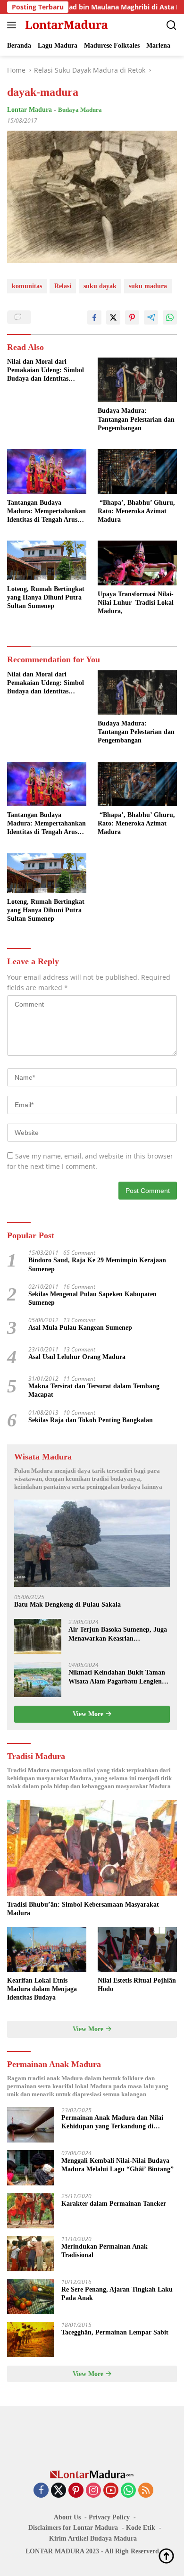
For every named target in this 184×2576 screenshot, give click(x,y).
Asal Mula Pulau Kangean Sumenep (80, 1328)
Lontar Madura (29, 110)
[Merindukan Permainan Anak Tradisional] (31, 2254)
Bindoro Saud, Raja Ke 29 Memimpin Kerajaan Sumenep (97, 1264)
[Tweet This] (113, 317)
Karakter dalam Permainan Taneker (114, 2204)
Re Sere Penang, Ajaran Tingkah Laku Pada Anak (117, 2294)
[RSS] (146, 2491)
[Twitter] (59, 2491)
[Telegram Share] (151, 317)
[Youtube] (111, 2491)
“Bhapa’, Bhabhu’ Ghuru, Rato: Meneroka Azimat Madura (136, 511)
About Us (67, 2517)
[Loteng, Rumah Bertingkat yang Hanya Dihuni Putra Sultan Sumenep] (47, 560)
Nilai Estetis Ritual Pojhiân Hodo (137, 1985)
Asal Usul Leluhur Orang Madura (77, 1357)
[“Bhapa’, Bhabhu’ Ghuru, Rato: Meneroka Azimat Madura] (137, 471)
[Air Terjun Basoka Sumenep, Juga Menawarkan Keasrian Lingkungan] (38, 1637)
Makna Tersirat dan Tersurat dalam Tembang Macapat (94, 1390)
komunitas (27, 286)
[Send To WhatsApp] (170, 317)
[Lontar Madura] (65, 25)
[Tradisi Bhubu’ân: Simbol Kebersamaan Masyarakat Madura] (92, 1848)
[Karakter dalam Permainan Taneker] (31, 2211)
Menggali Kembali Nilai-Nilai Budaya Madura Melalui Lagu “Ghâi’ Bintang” (117, 2165)
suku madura (148, 286)
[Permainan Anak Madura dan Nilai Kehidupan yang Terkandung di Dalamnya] (31, 2125)
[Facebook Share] (94, 317)
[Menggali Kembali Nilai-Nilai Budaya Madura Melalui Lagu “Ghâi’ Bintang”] (31, 2168)
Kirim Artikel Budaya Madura (93, 2538)
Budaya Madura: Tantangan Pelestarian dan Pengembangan (136, 419)
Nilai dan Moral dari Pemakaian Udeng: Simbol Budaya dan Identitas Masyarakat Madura (46, 371)
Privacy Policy (109, 2517)
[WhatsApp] (128, 2491)
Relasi (63, 286)
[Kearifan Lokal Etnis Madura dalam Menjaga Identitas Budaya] (47, 1949)
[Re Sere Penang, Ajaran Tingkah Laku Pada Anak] (31, 2297)
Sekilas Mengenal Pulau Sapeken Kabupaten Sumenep (92, 1298)
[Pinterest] (76, 2491)
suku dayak (100, 286)
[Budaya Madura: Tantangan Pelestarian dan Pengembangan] (137, 380)
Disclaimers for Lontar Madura (73, 2528)
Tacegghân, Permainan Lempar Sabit (115, 2332)
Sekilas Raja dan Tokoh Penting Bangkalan (91, 1420)
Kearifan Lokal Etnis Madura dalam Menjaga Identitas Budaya (42, 1989)
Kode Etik (141, 2528)
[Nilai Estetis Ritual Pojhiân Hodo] (137, 1949)
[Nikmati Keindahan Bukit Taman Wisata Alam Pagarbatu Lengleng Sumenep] (38, 1680)
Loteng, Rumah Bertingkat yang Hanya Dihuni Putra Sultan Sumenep (46, 597)
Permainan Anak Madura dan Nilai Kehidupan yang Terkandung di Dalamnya (112, 2122)
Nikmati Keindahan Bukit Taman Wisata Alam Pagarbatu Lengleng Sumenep (117, 1677)
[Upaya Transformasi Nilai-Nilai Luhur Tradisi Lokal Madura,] (137, 563)
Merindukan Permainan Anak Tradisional (105, 2251)
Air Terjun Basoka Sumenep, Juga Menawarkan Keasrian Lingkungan (118, 1634)
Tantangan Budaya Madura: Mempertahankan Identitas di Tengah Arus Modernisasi (46, 512)
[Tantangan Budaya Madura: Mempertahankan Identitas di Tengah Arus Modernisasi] (47, 471)
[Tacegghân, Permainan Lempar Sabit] (31, 2339)
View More (89, 1714)
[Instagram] (93, 2491)
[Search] (171, 25)
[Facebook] (41, 2491)
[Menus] (13, 25)
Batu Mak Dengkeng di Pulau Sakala (67, 1605)
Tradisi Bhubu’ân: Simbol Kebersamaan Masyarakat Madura (83, 1909)
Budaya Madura (80, 110)
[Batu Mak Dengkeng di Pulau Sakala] (92, 1543)
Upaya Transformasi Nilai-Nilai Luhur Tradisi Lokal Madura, (136, 603)
